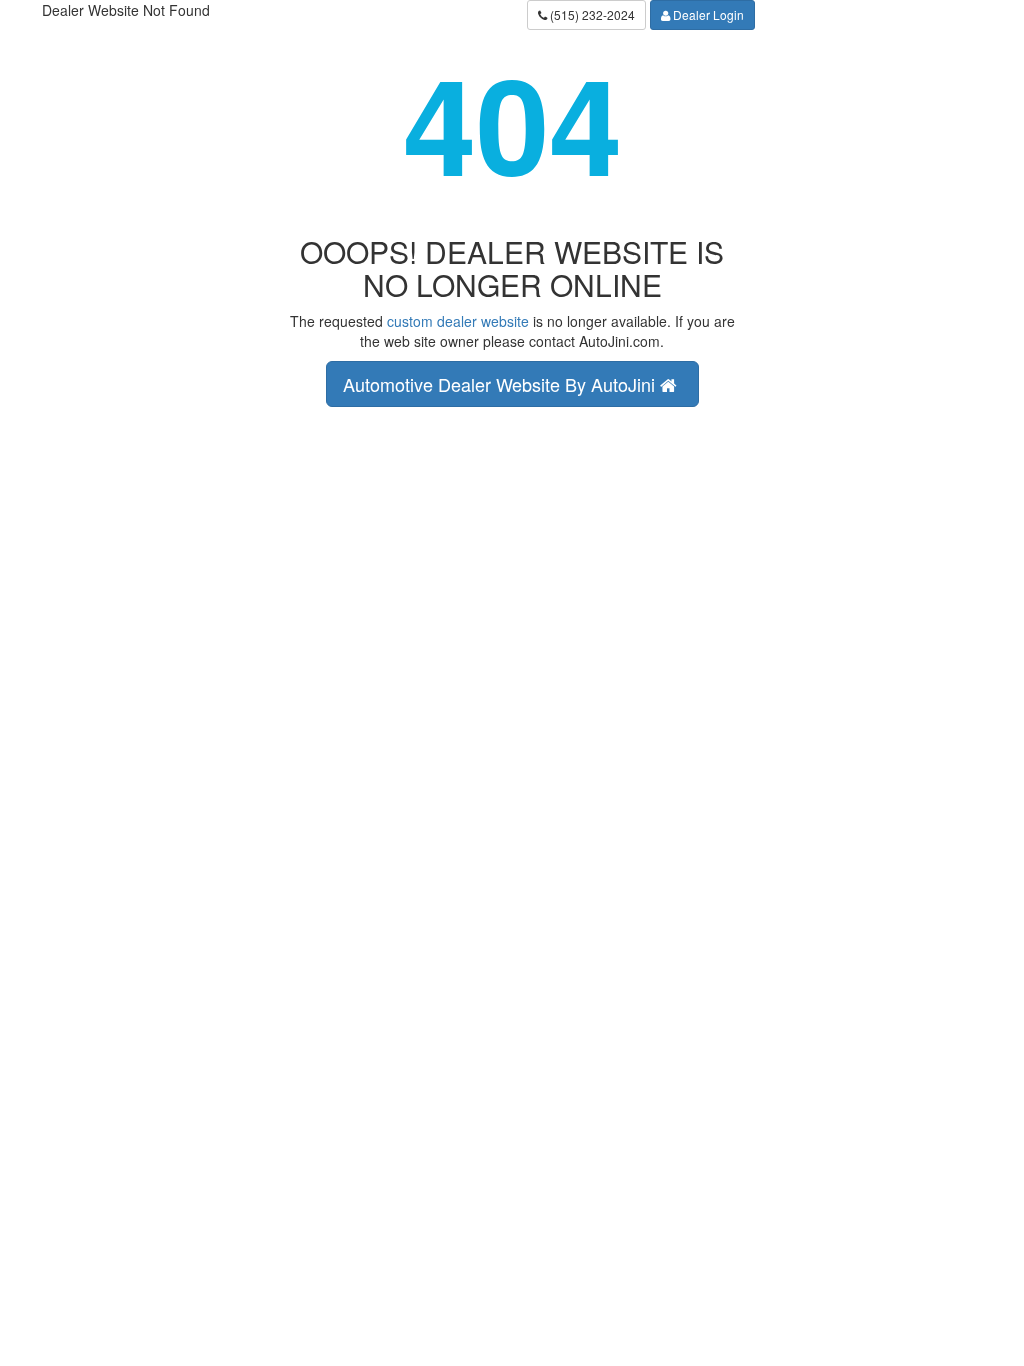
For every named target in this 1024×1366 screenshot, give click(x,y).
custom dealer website (458, 321)
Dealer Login (707, 14)
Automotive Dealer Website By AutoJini (501, 384)
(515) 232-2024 (591, 14)
